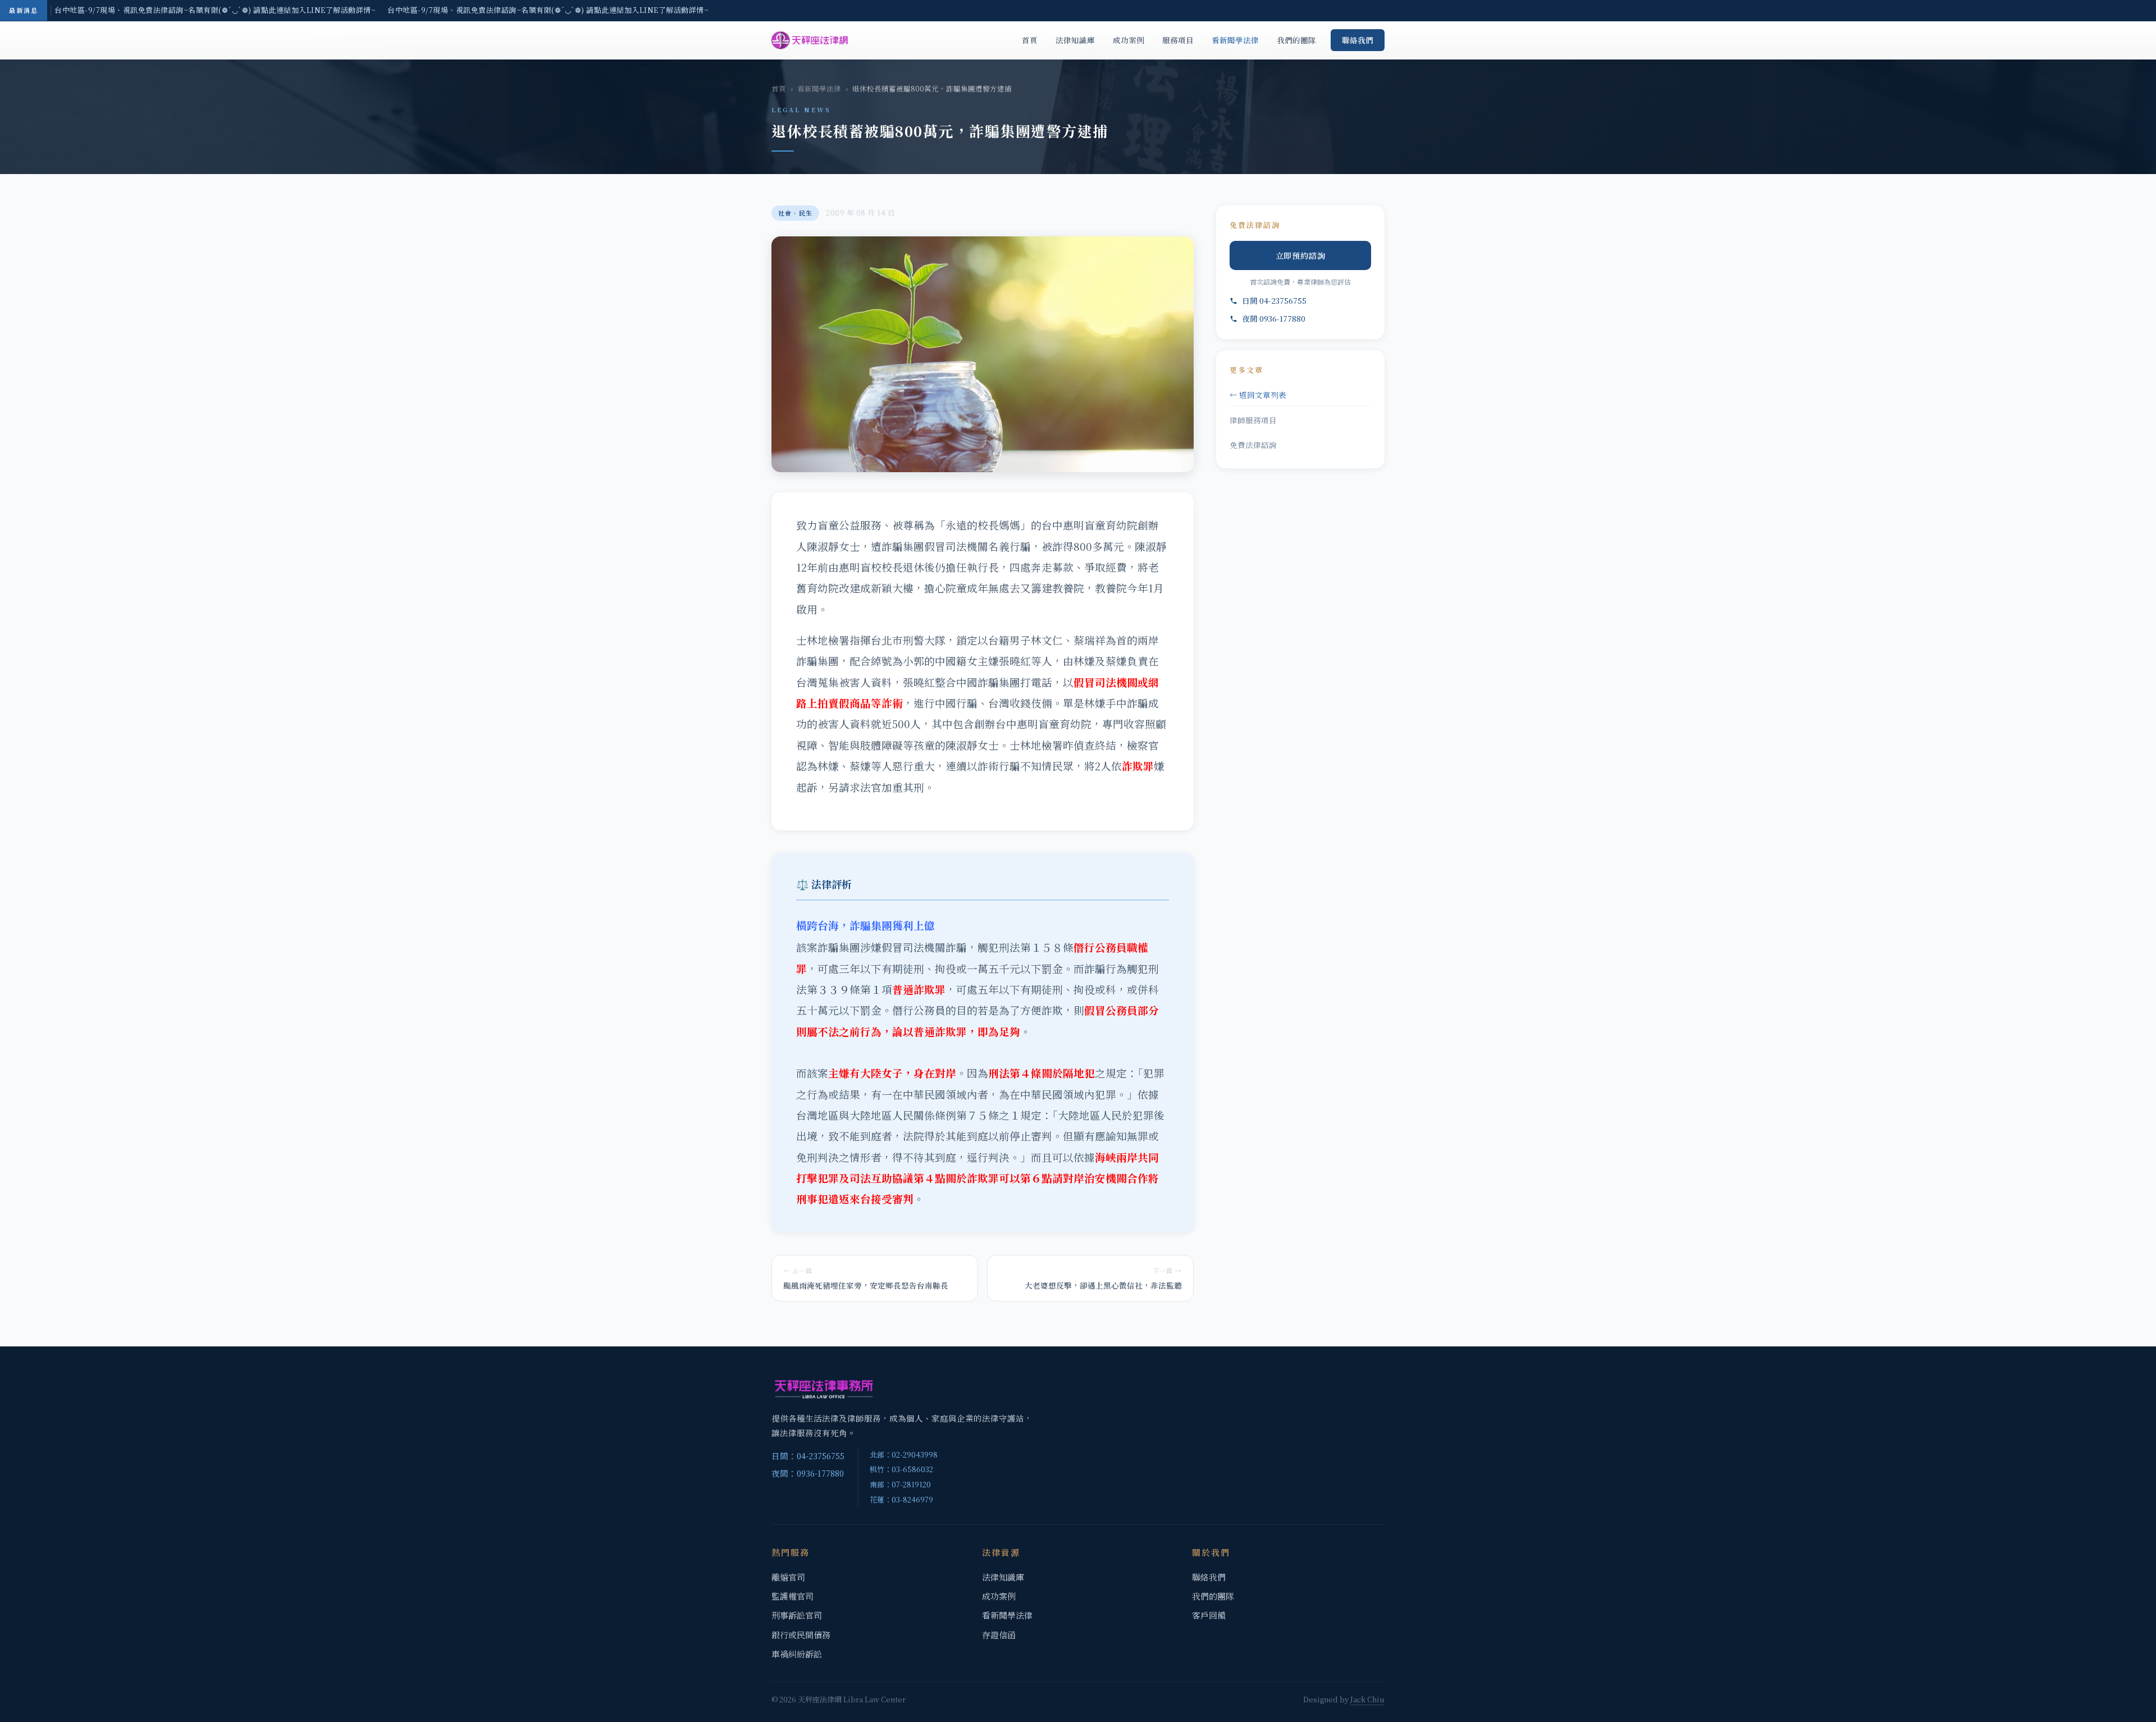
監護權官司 (792, 1596)
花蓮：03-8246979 (901, 1499)
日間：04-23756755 (808, 1456)
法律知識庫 (1075, 40)
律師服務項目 (1253, 420)
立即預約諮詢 (1301, 255)
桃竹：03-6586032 (901, 1469)
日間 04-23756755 (1274, 300)
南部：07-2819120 (900, 1484)
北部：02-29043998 (904, 1454)
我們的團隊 (1296, 40)
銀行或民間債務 (801, 1635)
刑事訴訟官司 (797, 1615)
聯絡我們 (1358, 40)
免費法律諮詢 (1253, 445)
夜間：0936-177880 (808, 1473)
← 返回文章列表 (1258, 395)
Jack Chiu (1367, 1699)
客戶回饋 (1209, 1615)
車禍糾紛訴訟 (797, 1654)
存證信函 (999, 1635)
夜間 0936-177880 (1274, 318)
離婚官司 (788, 1577)
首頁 (1030, 40)
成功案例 (1129, 40)
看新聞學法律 (1235, 40)
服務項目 (1178, 40)
